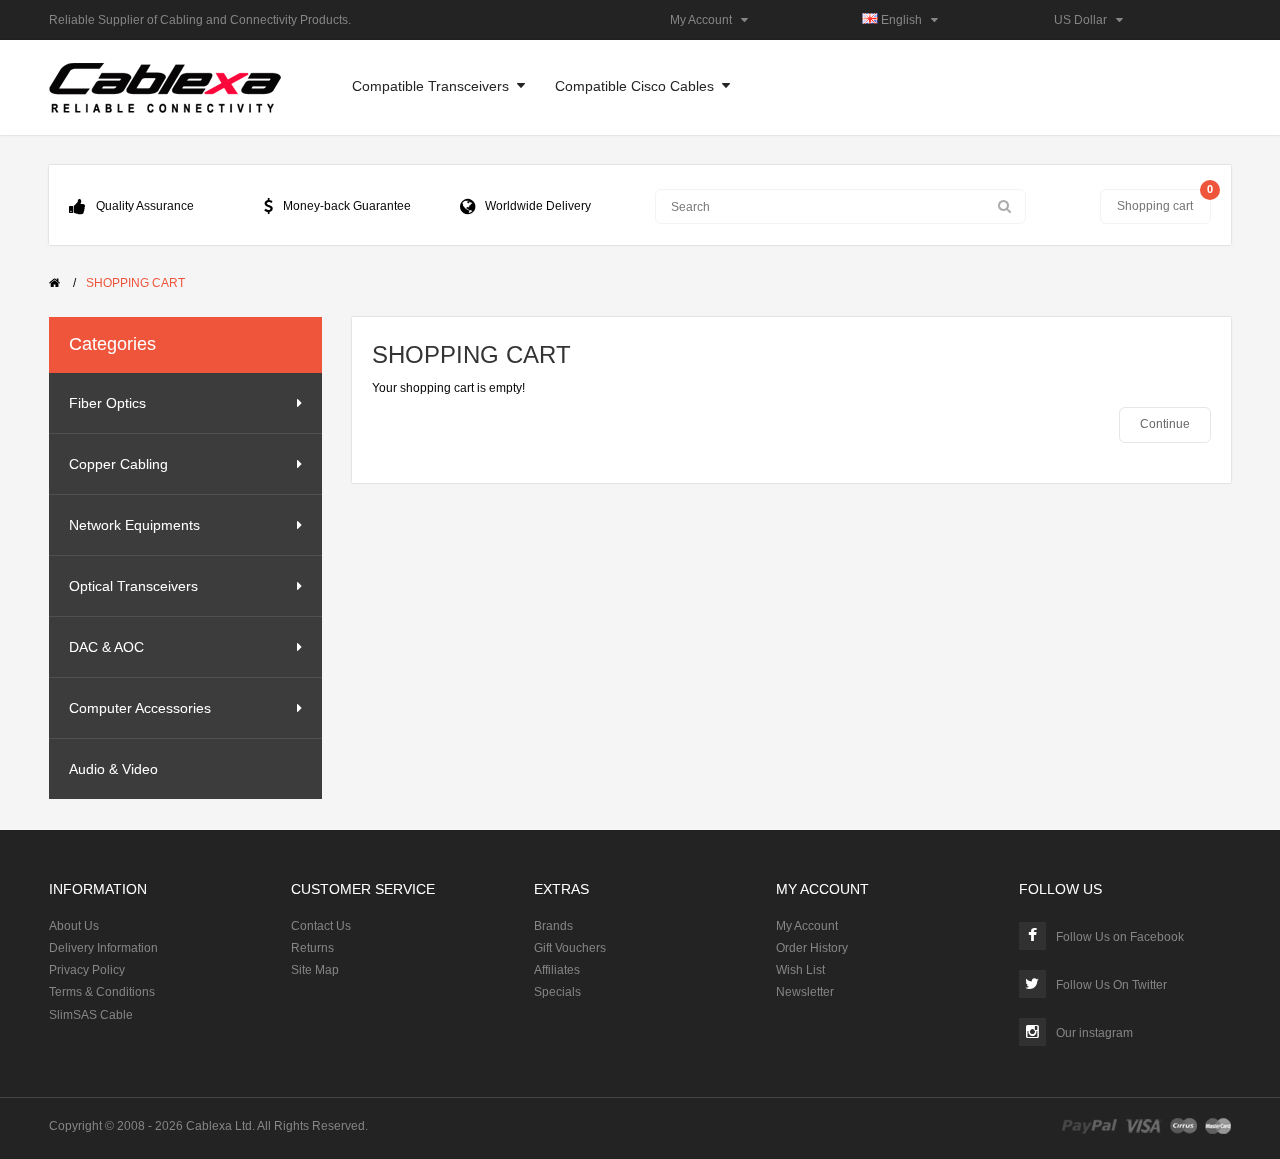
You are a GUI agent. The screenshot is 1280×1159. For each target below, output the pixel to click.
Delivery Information (103, 948)
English (904, 20)
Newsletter (805, 992)
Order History (812, 948)
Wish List (800, 970)
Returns (312, 948)
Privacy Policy (87, 970)
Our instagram (1094, 1033)
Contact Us (321, 926)
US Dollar (1085, 20)
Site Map (315, 970)
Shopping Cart (135, 283)
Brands (553, 926)
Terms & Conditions (102, 992)
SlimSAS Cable (91, 1015)
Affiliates (557, 970)
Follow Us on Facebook (1120, 937)
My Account (705, 20)
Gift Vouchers (570, 948)
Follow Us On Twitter (1111, 985)
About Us (74, 926)
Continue (1165, 424)
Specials (557, 992)
